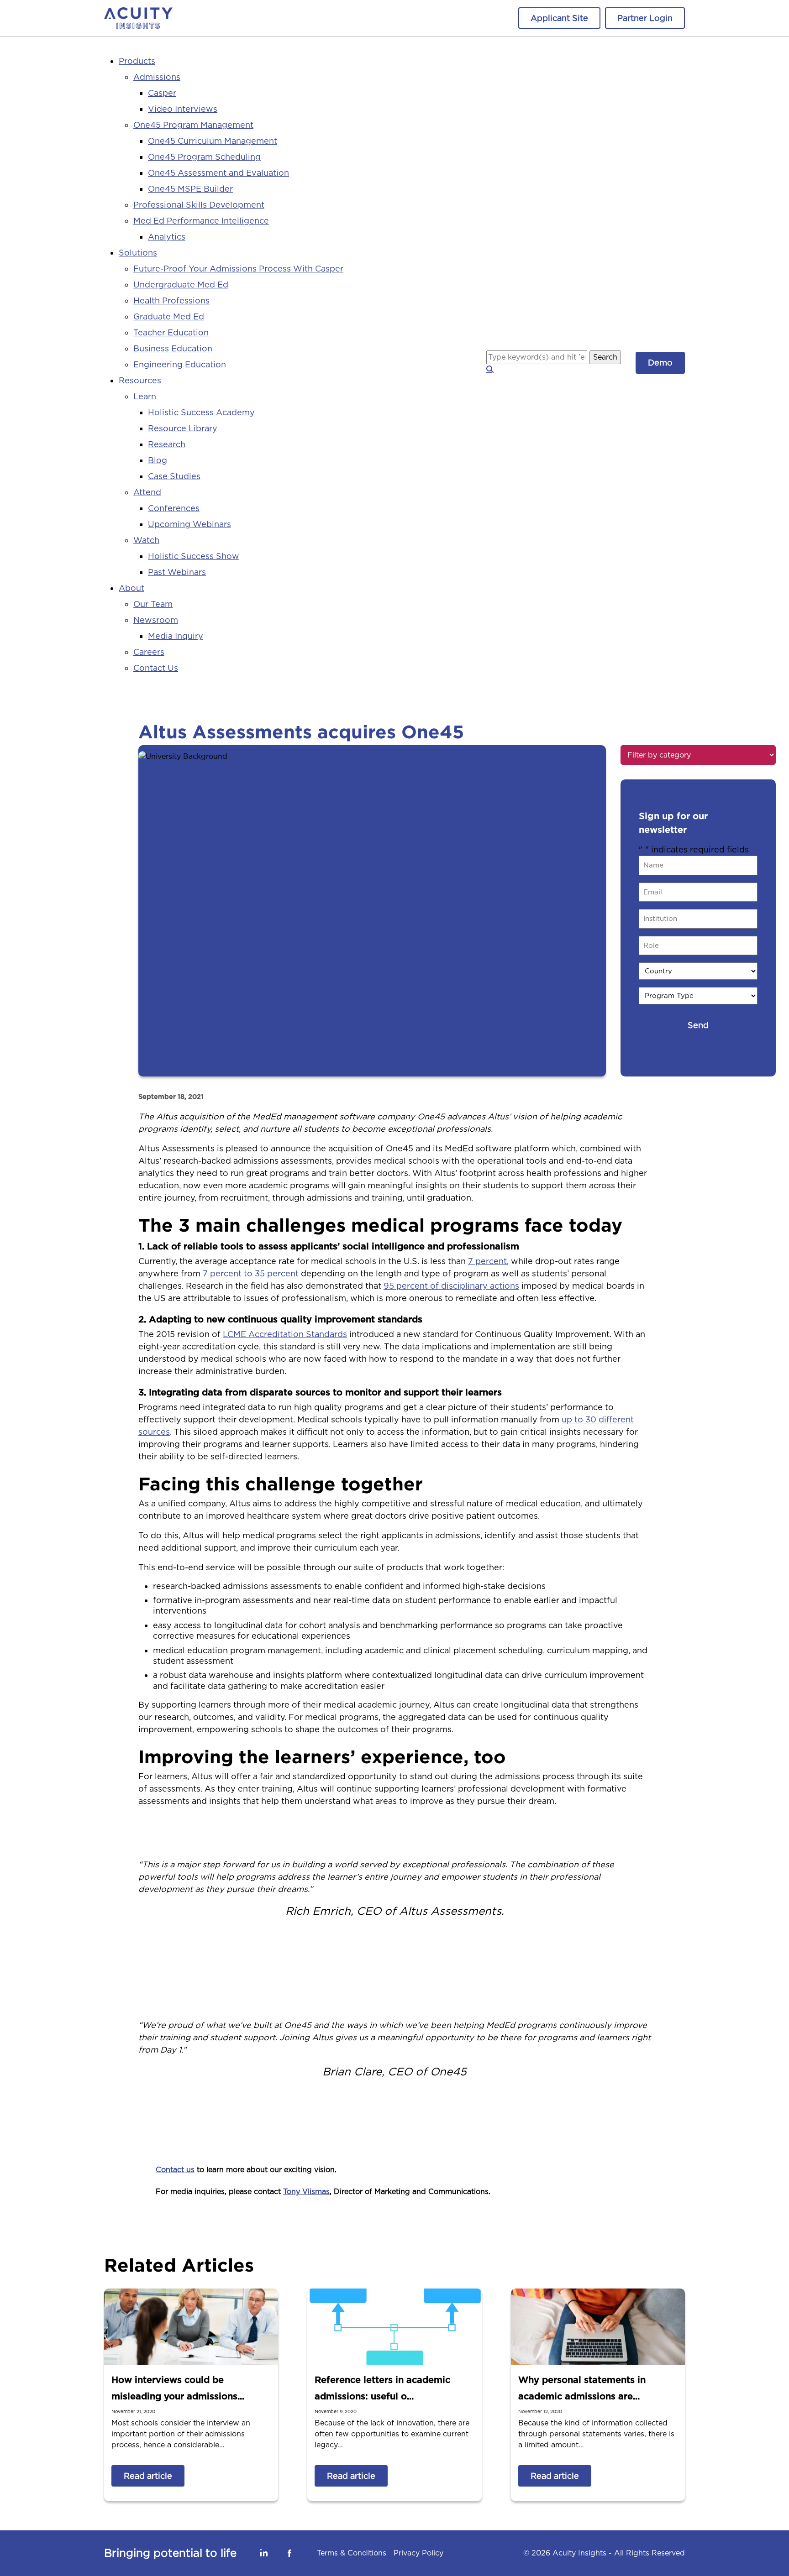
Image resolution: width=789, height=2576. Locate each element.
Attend (147, 492)
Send (698, 1025)
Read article (148, 2476)
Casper (162, 93)
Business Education (173, 348)
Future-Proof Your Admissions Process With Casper (238, 269)
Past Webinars (177, 572)
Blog (158, 460)
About (131, 588)
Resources (140, 380)
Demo (660, 363)
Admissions (157, 77)
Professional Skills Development (199, 205)
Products (137, 61)
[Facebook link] (289, 2553)
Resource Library (183, 428)
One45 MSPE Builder (190, 189)
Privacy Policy (418, 2553)
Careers (149, 652)
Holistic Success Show (194, 556)
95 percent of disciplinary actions (451, 1286)
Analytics (167, 237)
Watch (146, 540)
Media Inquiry (176, 636)
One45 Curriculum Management (213, 141)
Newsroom (156, 620)
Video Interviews (183, 109)
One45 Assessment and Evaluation (218, 173)
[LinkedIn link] (264, 2553)
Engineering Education (180, 364)
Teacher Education (171, 332)
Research (167, 444)
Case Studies (174, 476)
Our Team (153, 604)
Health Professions (171, 300)
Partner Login (645, 18)
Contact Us (156, 668)
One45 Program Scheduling (204, 157)
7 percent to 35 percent (251, 1273)
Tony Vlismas (306, 2192)
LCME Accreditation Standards (285, 1334)
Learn (145, 396)
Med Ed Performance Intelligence (201, 221)
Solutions (138, 253)
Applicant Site (559, 18)
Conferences (174, 508)
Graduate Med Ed (169, 316)
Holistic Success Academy (201, 412)
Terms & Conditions (352, 2553)
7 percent (487, 1261)
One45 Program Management (193, 125)
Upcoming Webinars (189, 524)
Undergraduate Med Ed (181, 285)
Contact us (175, 2170)
